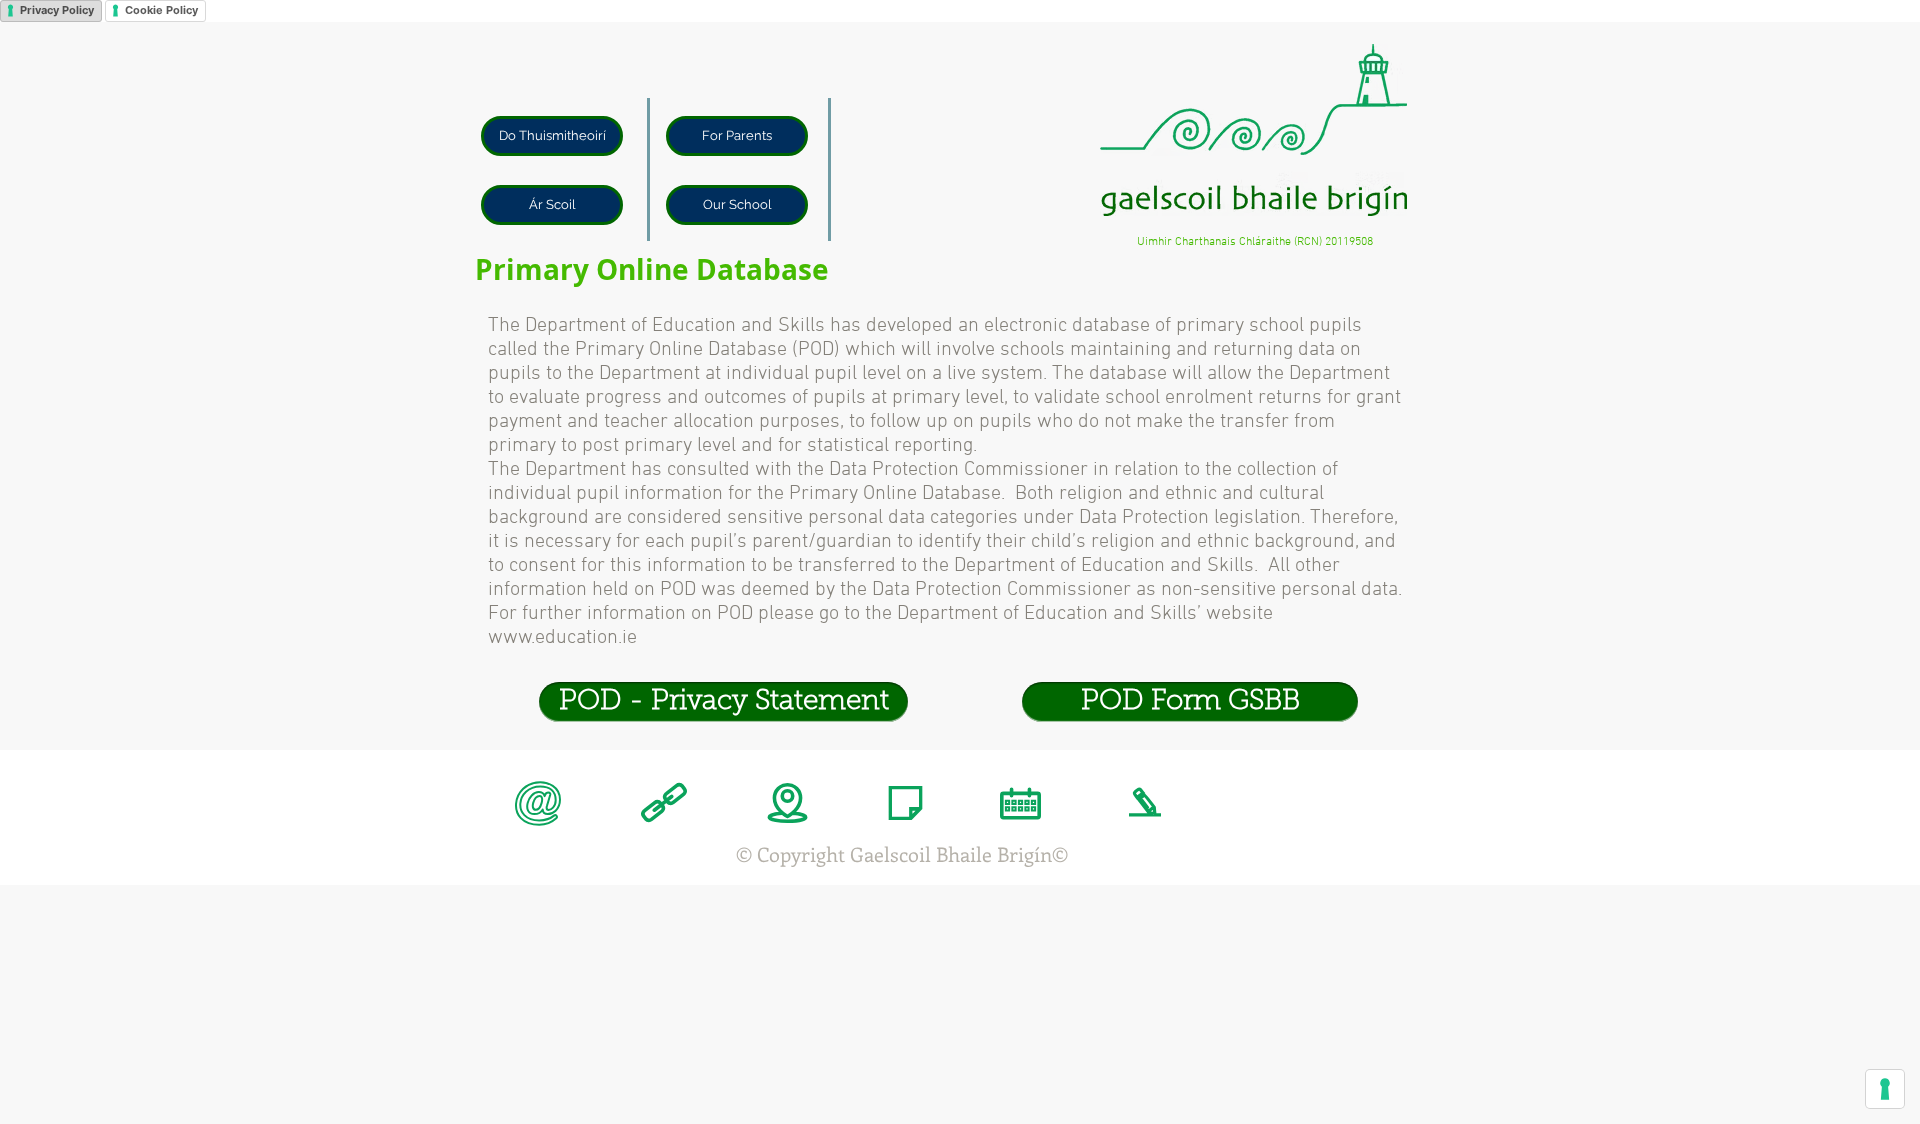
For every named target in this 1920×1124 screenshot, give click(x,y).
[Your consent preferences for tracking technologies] (1885, 1089)
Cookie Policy (161, 10)
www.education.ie (562, 638)
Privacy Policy (57, 10)
